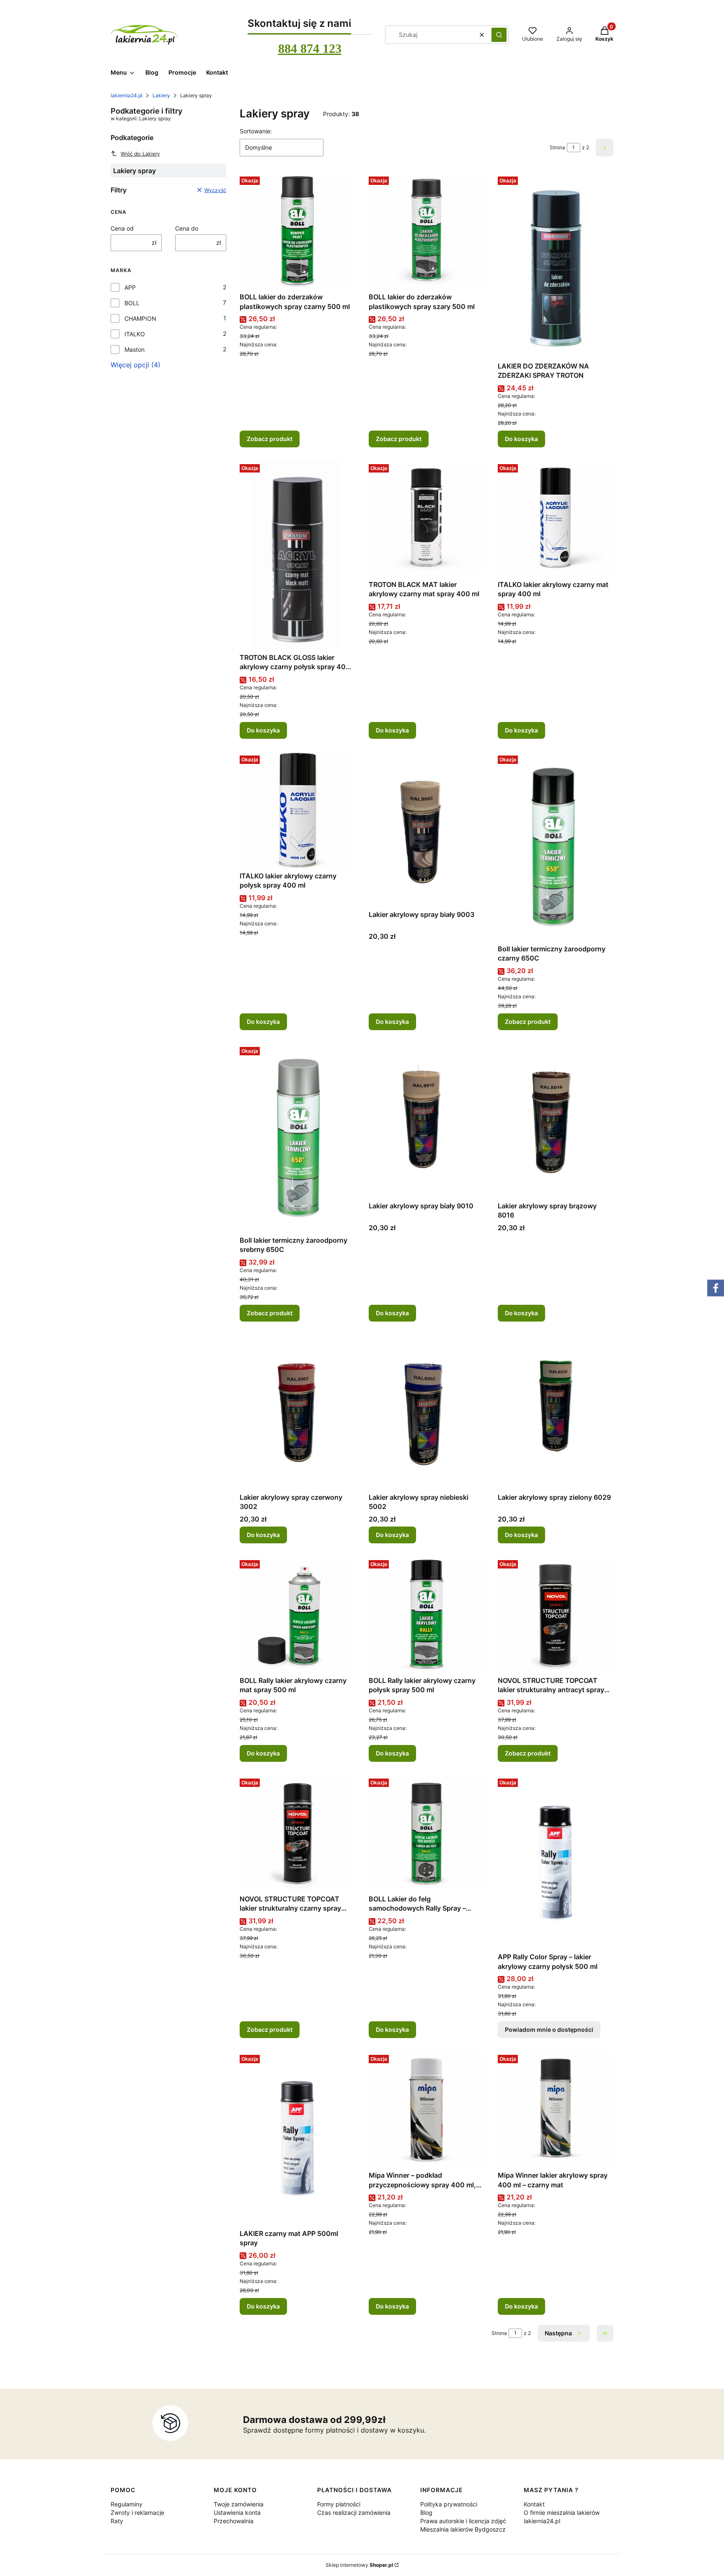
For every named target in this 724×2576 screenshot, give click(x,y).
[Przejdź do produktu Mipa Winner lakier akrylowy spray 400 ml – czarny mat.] (556, 2109)
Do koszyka (521, 439)
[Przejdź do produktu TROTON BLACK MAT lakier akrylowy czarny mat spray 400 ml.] (427, 519)
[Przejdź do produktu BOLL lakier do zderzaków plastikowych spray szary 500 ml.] (427, 231)
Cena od (122, 228)
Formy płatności (339, 2504)
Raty (117, 2521)
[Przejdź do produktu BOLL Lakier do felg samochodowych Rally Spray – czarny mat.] (427, 1833)
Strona (557, 147)
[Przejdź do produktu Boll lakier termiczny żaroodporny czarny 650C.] (556, 847)
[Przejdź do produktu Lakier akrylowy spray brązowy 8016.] (556, 1121)
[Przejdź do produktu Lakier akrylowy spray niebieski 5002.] (427, 1412)
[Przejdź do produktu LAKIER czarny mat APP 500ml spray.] (297, 2138)
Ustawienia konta (237, 2512)
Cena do (187, 228)
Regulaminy (127, 2504)
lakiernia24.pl (127, 95)
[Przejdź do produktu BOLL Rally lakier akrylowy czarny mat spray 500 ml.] (297, 1615)
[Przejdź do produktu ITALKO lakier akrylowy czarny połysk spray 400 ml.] (297, 810)
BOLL (132, 303)
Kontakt (534, 2504)
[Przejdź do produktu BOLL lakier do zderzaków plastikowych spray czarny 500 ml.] (297, 231)
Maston (134, 349)
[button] (499, 35)
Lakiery (161, 95)
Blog (426, 2512)
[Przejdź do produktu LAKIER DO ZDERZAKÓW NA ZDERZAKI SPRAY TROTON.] (556, 266)
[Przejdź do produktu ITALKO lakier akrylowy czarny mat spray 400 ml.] (556, 519)
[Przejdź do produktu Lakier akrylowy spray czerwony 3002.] (297, 1412)
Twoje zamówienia (239, 2504)
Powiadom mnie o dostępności (549, 2029)
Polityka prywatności (449, 2504)
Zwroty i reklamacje (137, 2512)
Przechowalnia (234, 2521)
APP (130, 287)
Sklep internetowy (359, 2565)
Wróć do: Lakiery (140, 154)
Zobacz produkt (270, 439)
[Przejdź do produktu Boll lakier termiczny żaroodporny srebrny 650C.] (297, 1138)
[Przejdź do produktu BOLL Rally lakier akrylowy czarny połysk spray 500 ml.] (427, 1615)
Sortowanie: (256, 131)
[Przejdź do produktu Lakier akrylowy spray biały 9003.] (427, 829)
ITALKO (135, 334)
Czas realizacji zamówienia (354, 2512)
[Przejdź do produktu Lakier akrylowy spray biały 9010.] (427, 1121)
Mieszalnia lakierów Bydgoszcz (463, 2529)
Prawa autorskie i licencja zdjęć (463, 2521)
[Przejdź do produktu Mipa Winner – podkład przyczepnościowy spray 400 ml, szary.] (427, 2109)
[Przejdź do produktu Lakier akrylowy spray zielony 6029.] (556, 1412)
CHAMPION (140, 318)
